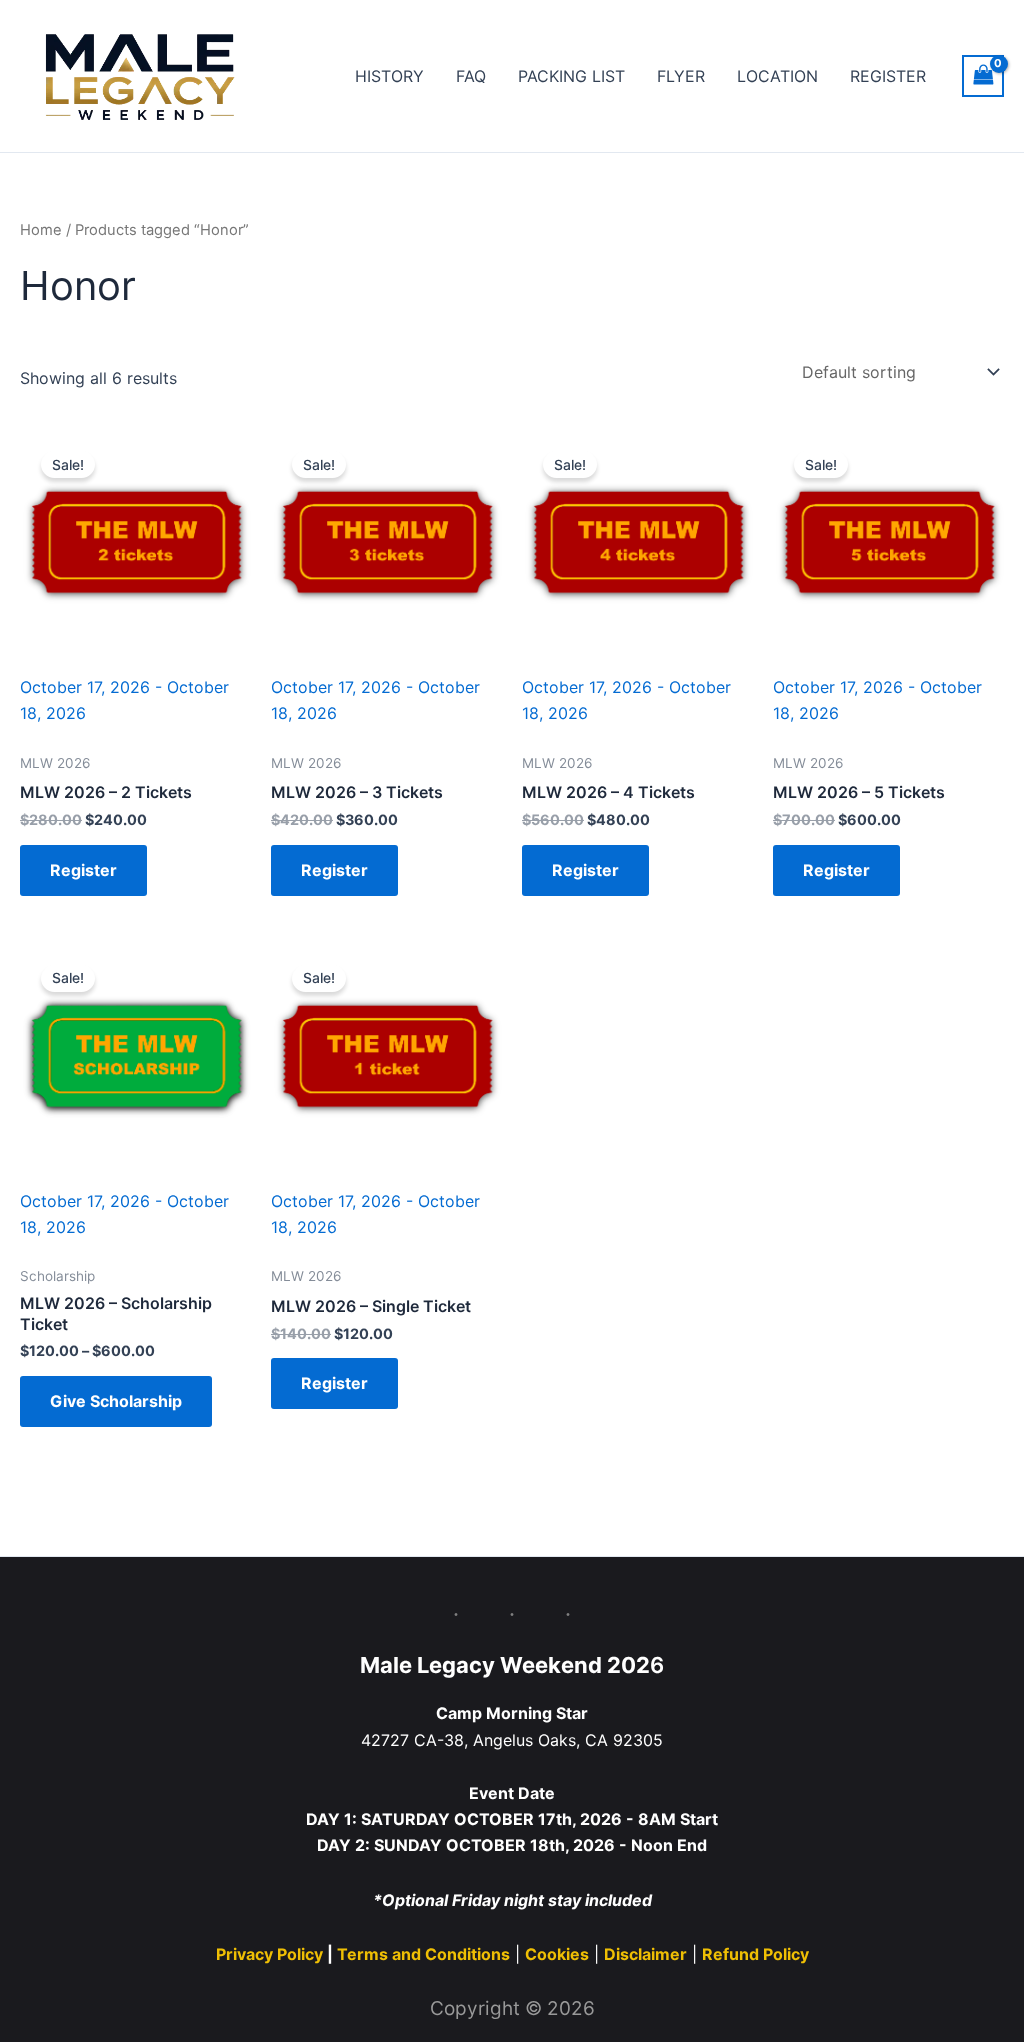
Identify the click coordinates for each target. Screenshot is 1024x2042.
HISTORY (389, 76)
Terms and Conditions (423, 1954)
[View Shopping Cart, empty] (983, 75)
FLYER (681, 76)
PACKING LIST (571, 76)
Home (41, 230)
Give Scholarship (116, 1401)
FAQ (471, 76)
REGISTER (888, 76)
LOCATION (777, 76)
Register (83, 870)
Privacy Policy (271, 1954)
